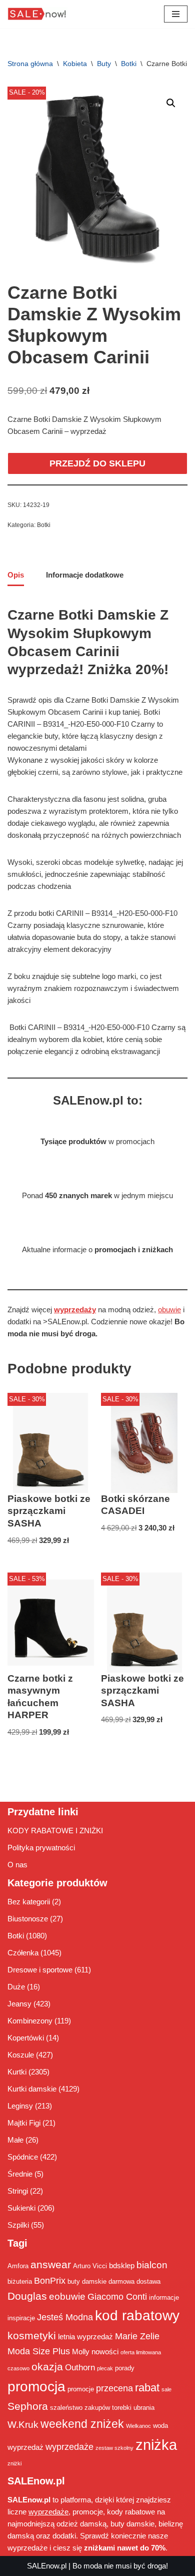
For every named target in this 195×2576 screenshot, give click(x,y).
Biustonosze (28, 1919)
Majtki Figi (24, 2123)
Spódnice (23, 2157)
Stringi (18, 2191)
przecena (114, 2388)
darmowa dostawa (134, 2281)
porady (125, 2368)
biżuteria (20, 2281)
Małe (15, 2140)
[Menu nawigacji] (176, 14)
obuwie (169, 1310)
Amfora (18, 2266)
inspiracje (21, 2318)
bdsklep (122, 2265)
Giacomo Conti (117, 2297)
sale (166, 2389)
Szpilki (18, 2225)
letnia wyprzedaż (85, 2337)
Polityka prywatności (41, 1848)
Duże (16, 1987)
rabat (147, 2388)
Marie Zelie (137, 2336)
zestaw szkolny (114, 2448)
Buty (104, 64)
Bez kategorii (29, 1902)
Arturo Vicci (90, 2266)
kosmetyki (32, 2336)
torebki (122, 2408)
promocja (36, 2386)
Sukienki (21, 2208)
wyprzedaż (25, 2447)
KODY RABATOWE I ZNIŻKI (55, 1831)
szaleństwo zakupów (80, 2408)
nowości (105, 2352)
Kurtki (17, 2072)
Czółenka (23, 1953)
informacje (164, 2297)
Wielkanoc (138, 2426)
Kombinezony (30, 2021)
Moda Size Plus (39, 2351)
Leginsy (20, 2106)
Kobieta (75, 64)
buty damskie (87, 2281)
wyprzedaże (69, 2447)
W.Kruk (23, 2424)
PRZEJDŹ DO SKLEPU (97, 463)
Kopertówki (26, 2038)
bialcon (152, 2265)
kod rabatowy (137, 2315)
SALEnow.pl (47, 2566)
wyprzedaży (75, 1310)
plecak (105, 2368)
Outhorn (80, 2367)
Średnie (20, 2174)
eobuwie (67, 2296)
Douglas (27, 2296)
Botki (129, 64)
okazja (47, 2367)
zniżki (14, 2463)
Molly (81, 2352)
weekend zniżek (82, 2424)
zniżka (156, 2445)
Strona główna (30, 64)
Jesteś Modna (65, 2317)
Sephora (28, 2406)
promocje (81, 2389)
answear (51, 2265)
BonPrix (50, 2281)
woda (160, 2426)
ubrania (144, 2408)
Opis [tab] (16, 575)
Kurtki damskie (32, 2089)
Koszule (21, 2055)
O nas (17, 1865)
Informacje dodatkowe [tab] (85, 575)
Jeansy (19, 2004)
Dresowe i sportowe (40, 1970)
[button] (171, 103)
